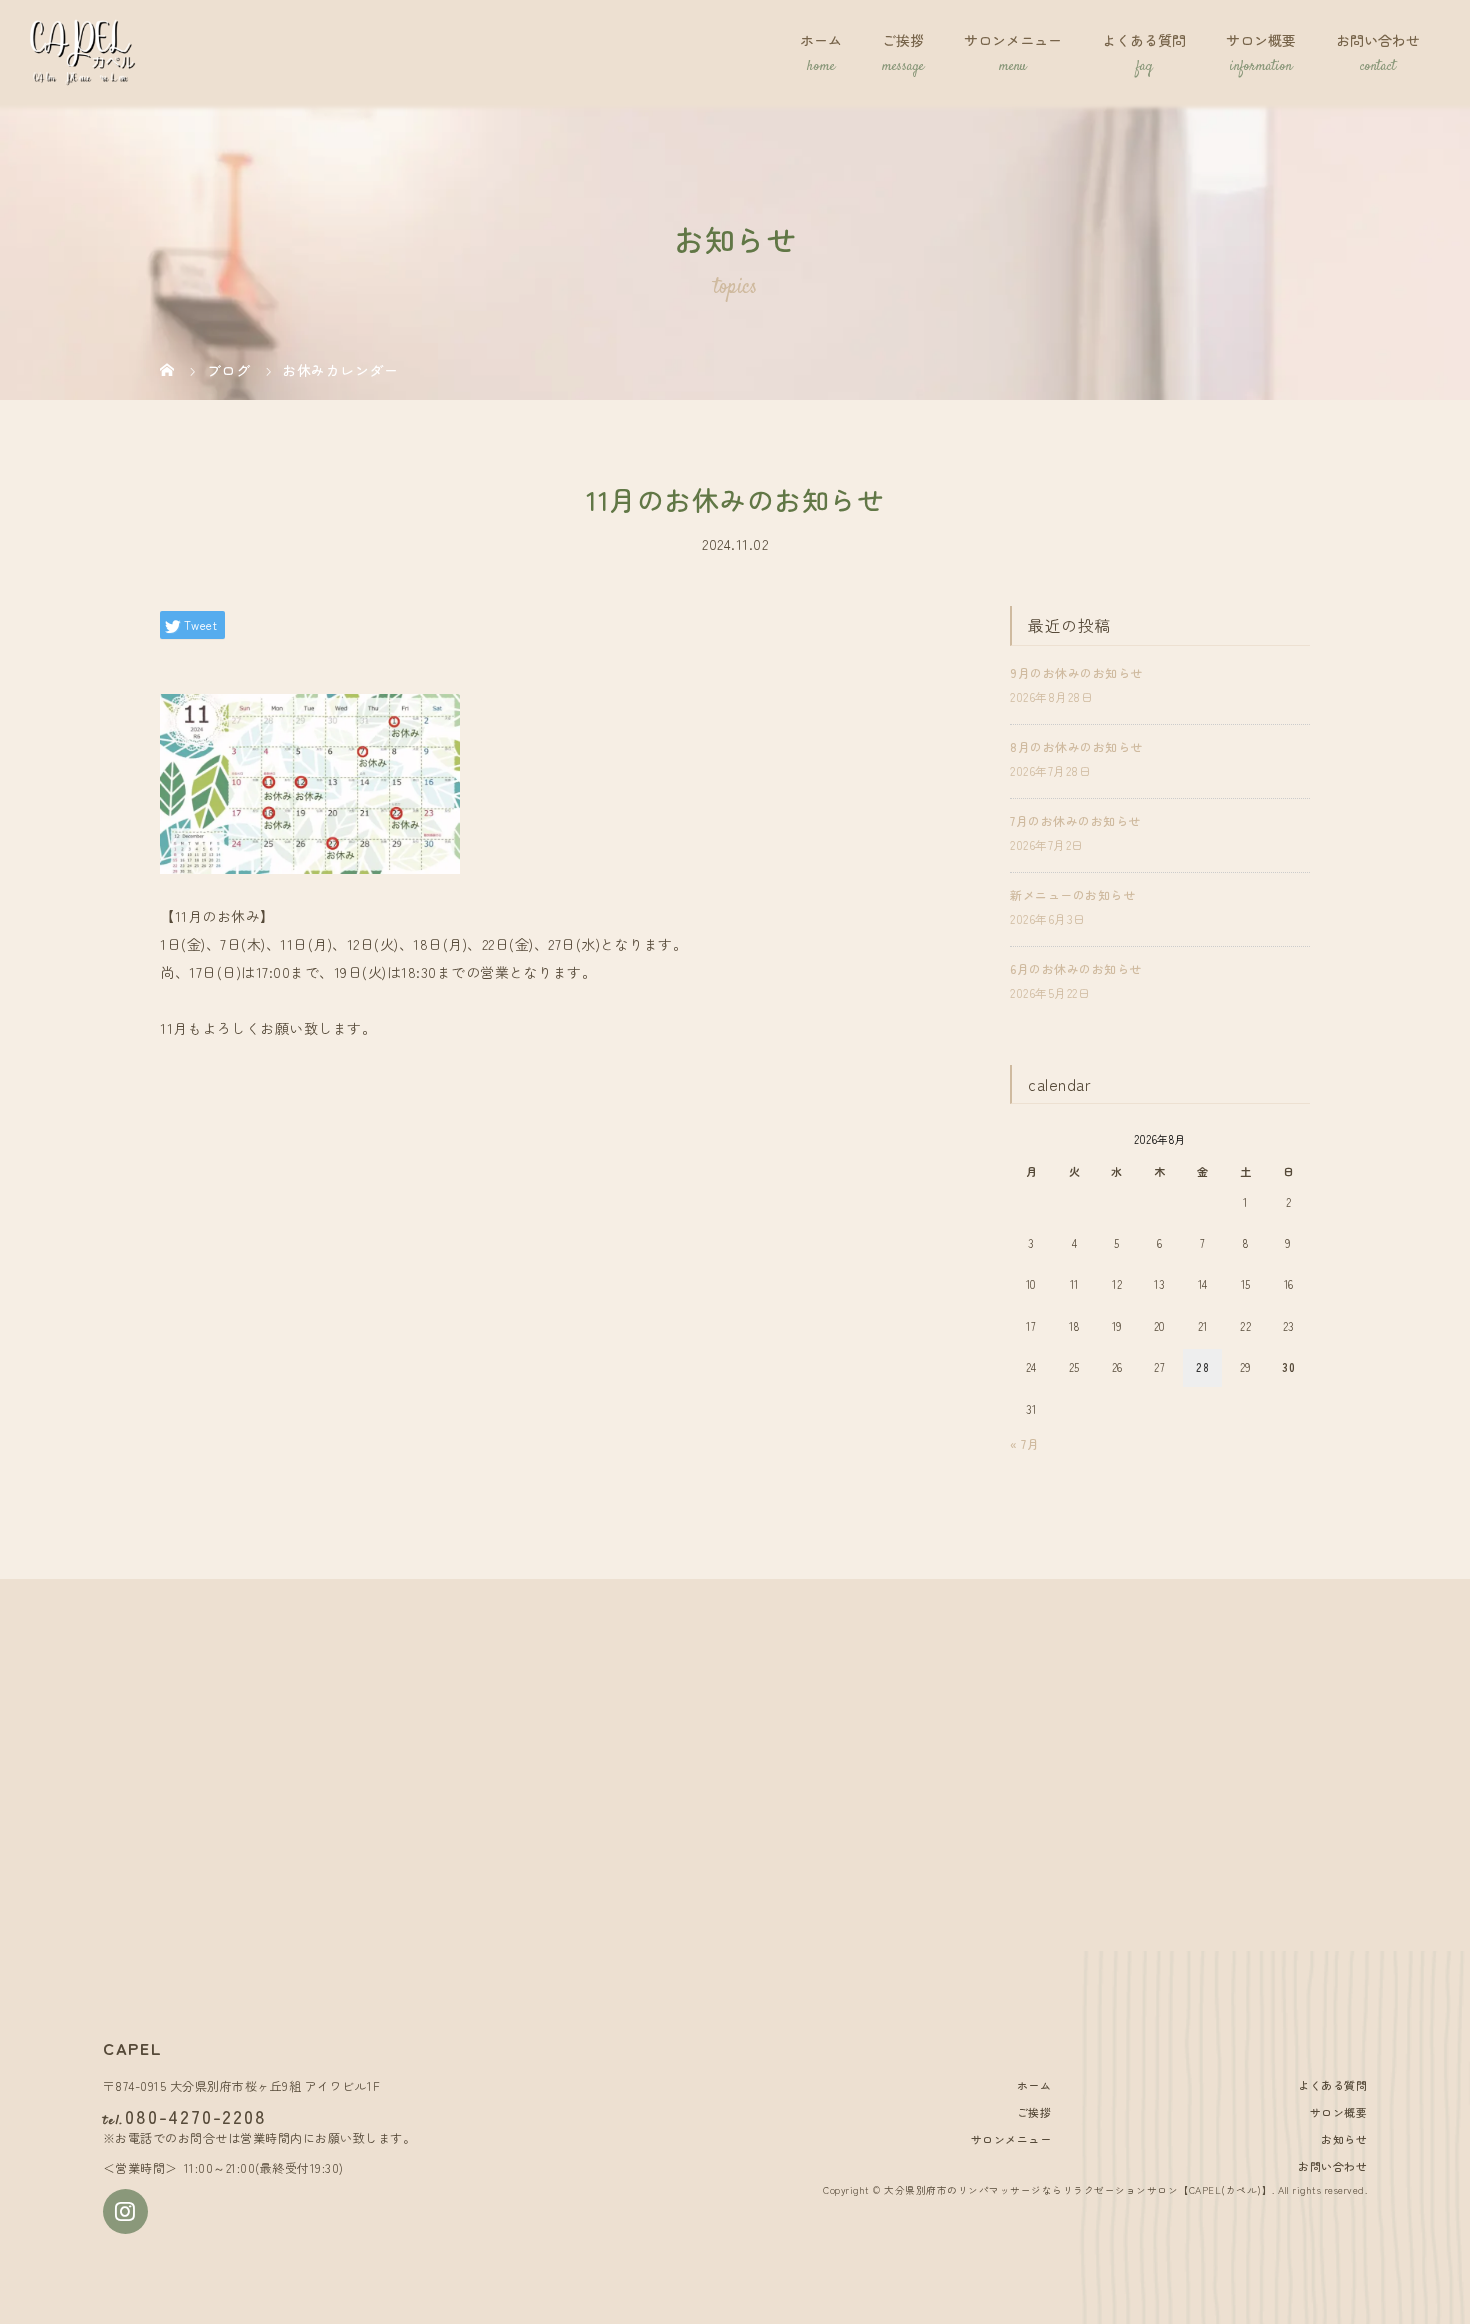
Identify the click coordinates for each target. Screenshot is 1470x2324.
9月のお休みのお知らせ (1076, 672)
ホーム (821, 40)
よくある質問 (1144, 40)
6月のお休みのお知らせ (1076, 968)
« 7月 (1024, 1443)
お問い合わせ (1378, 40)
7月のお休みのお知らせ (1075, 820)
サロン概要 (1261, 40)
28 (1202, 1367)
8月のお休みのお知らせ (1076, 746)
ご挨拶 (903, 40)
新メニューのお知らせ (1072, 894)
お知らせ (1344, 2139)
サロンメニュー (1013, 40)
